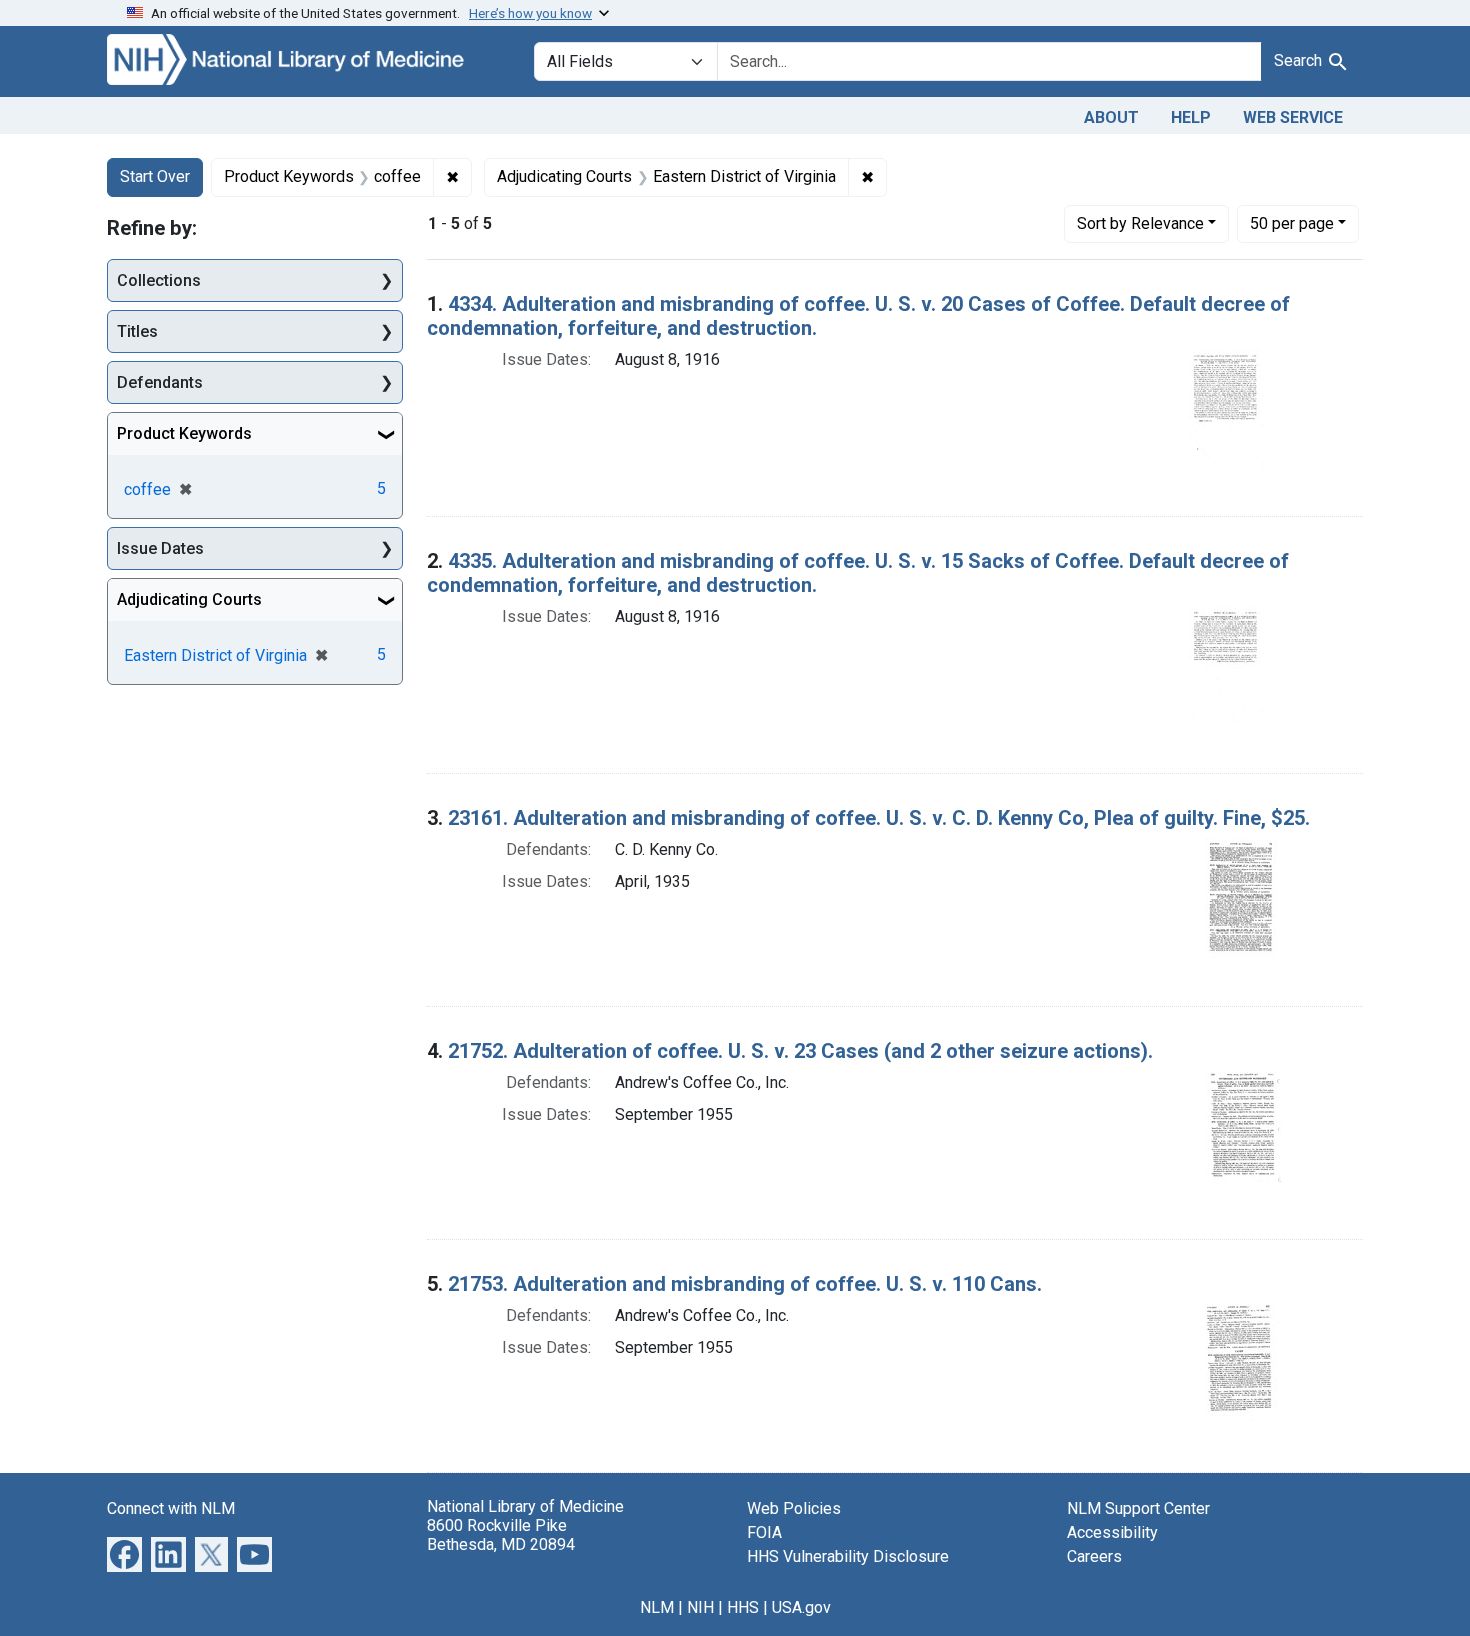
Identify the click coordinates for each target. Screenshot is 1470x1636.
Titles (137, 331)
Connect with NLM (171, 1508)
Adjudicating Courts (189, 599)
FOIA (764, 1532)
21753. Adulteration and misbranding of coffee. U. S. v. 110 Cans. (745, 1284)
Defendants (160, 382)
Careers (1094, 1556)
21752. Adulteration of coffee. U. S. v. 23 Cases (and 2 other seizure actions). (800, 1051)
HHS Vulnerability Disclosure (848, 1556)
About (1111, 117)
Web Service (1293, 117)
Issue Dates (160, 548)
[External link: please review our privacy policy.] (124, 1552)
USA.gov (801, 1607)
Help (1191, 117)
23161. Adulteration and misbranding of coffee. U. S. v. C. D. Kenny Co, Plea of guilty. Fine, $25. (879, 818)
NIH (700, 1607)
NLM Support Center (1138, 1508)
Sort (1140, 223)
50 (1292, 223)
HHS (743, 1607)
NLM (657, 1607)
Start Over (155, 176)
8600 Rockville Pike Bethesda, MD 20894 (501, 1535)
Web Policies (794, 1508)
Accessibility (1112, 1532)
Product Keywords (184, 433)
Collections (159, 280)
